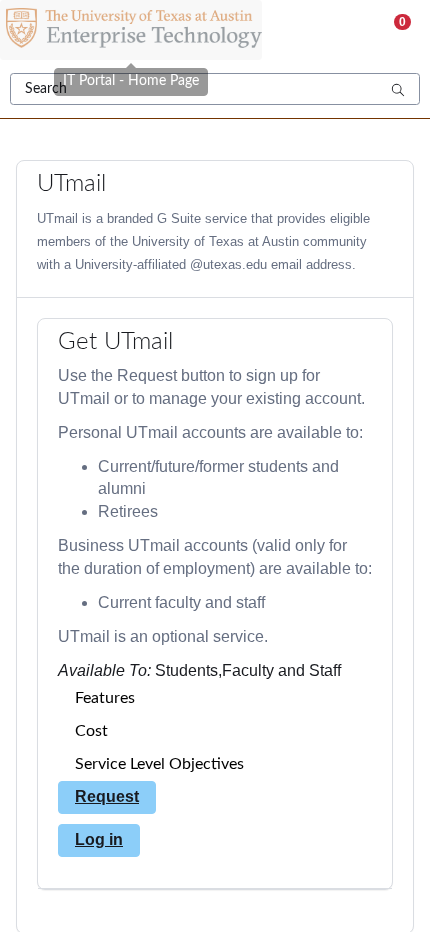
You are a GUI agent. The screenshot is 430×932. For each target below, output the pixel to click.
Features (105, 698)
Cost (91, 731)
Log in (99, 839)
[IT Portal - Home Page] (131, 30)
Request (107, 796)
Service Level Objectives (159, 764)
